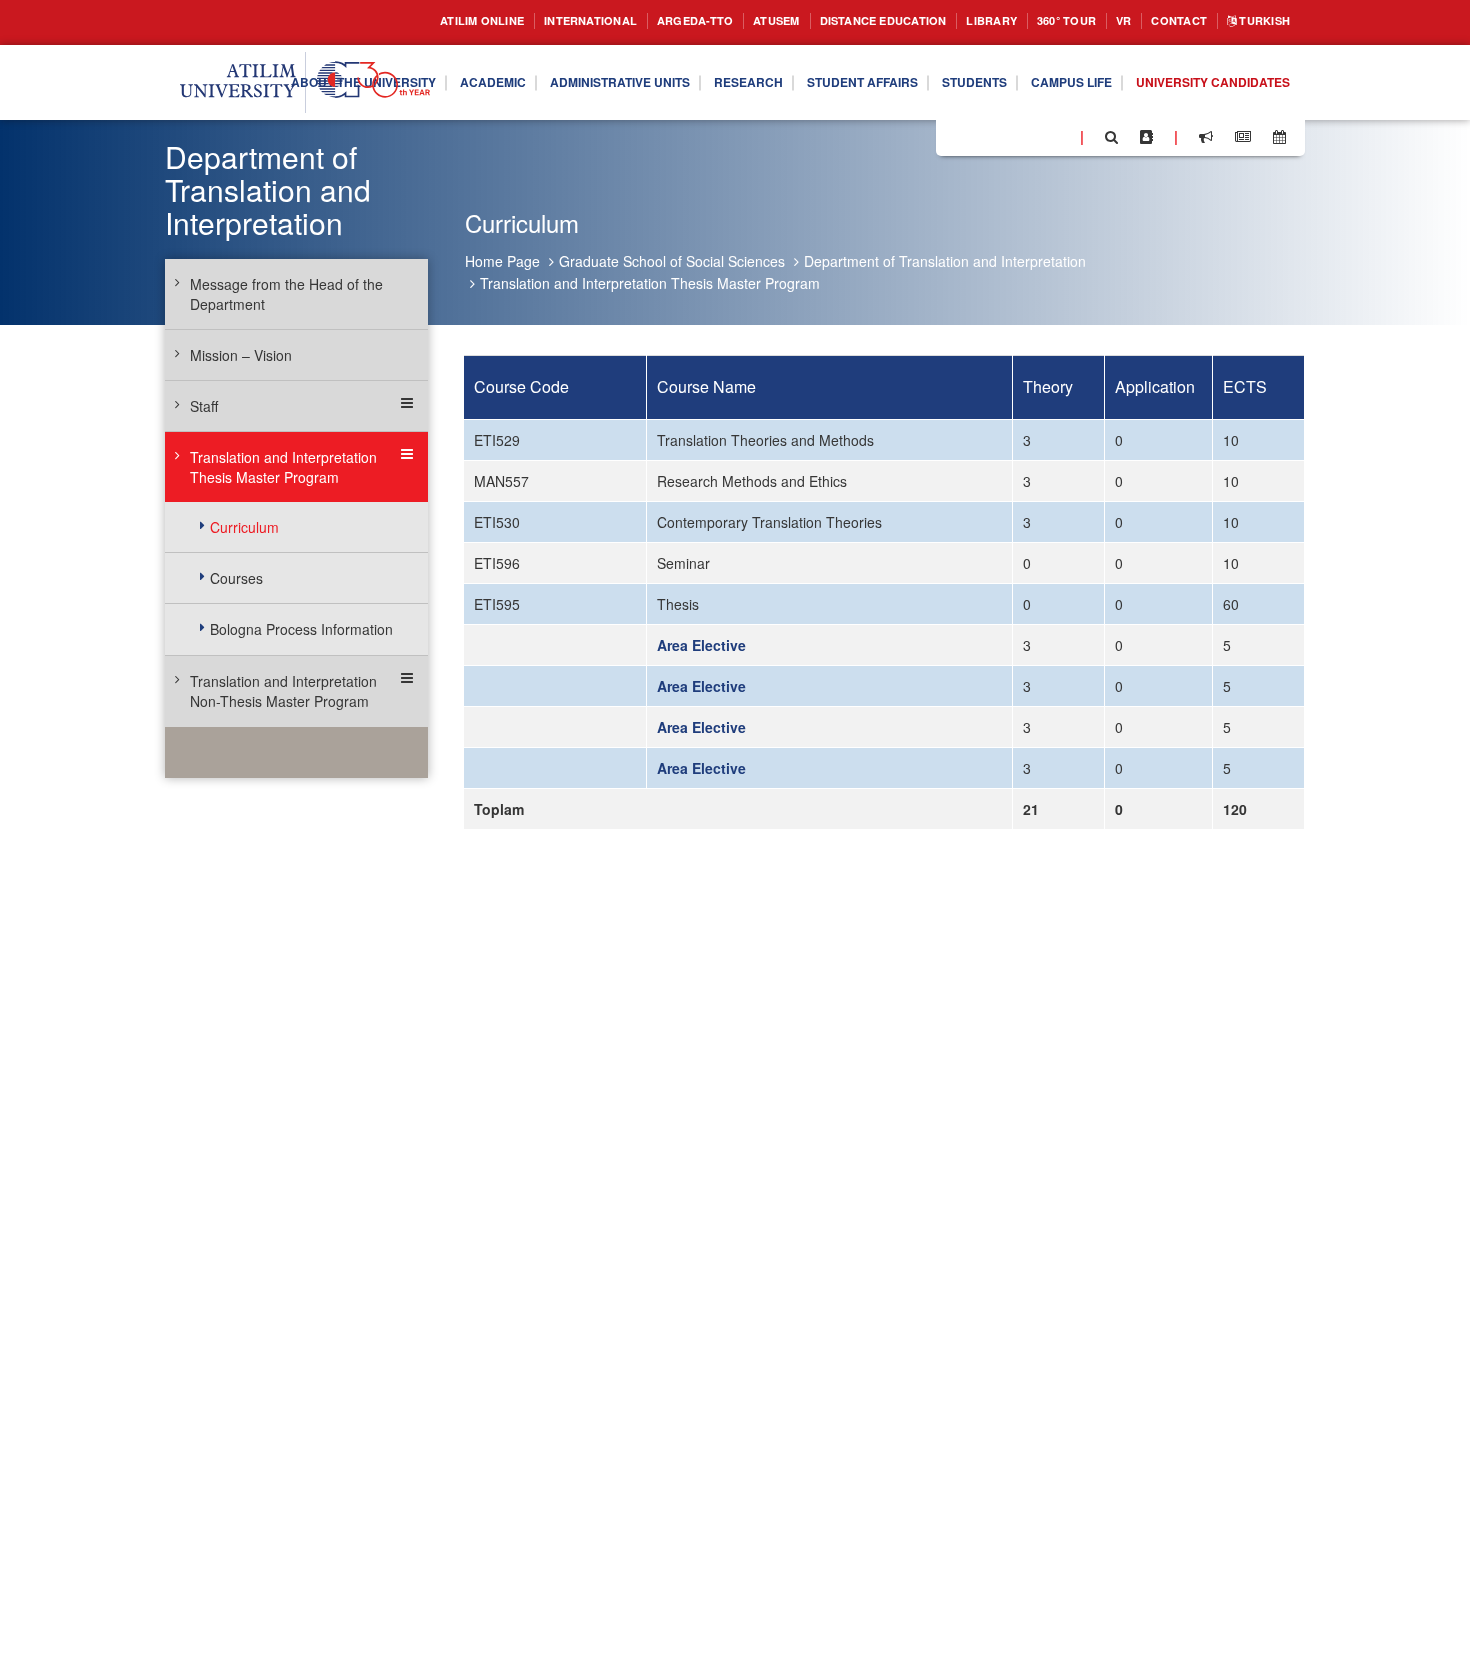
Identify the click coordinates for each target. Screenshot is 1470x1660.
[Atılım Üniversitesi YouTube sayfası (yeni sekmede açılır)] (1057, 136)
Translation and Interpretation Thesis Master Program (650, 283)
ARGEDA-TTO (619, 21)
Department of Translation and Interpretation (945, 261)
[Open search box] (1111, 137)
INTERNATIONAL (502, 21)
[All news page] (1243, 137)
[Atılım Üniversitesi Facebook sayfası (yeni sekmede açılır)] (957, 136)
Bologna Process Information (301, 629)
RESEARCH (869, 68)
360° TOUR (1040, 21)
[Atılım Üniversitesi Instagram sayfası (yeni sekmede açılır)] (1031, 136)
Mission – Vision (241, 355)
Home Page (502, 261)
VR (1103, 21)
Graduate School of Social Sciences (672, 261)
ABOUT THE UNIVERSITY (435, 68)
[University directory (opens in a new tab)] (1146, 137)
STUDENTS (1123, 68)
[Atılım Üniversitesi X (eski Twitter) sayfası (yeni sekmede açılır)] (981, 138)
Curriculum (244, 527)
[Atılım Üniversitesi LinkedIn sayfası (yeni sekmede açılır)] (1005, 136)
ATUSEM (711, 21)
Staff (204, 406)
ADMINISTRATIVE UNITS (725, 68)
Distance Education (832, 21)
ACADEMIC (581, 68)
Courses (236, 578)
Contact (1164, 21)
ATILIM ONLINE (378, 21)
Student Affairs (997, 68)
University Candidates (1201, 120)
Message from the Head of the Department (286, 294)
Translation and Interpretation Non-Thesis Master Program (283, 691)
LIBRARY (956, 21)
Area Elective (701, 645)
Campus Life (1232, 68)
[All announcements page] (1206, 137)
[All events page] (1279, 137)
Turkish (1258, 21)
